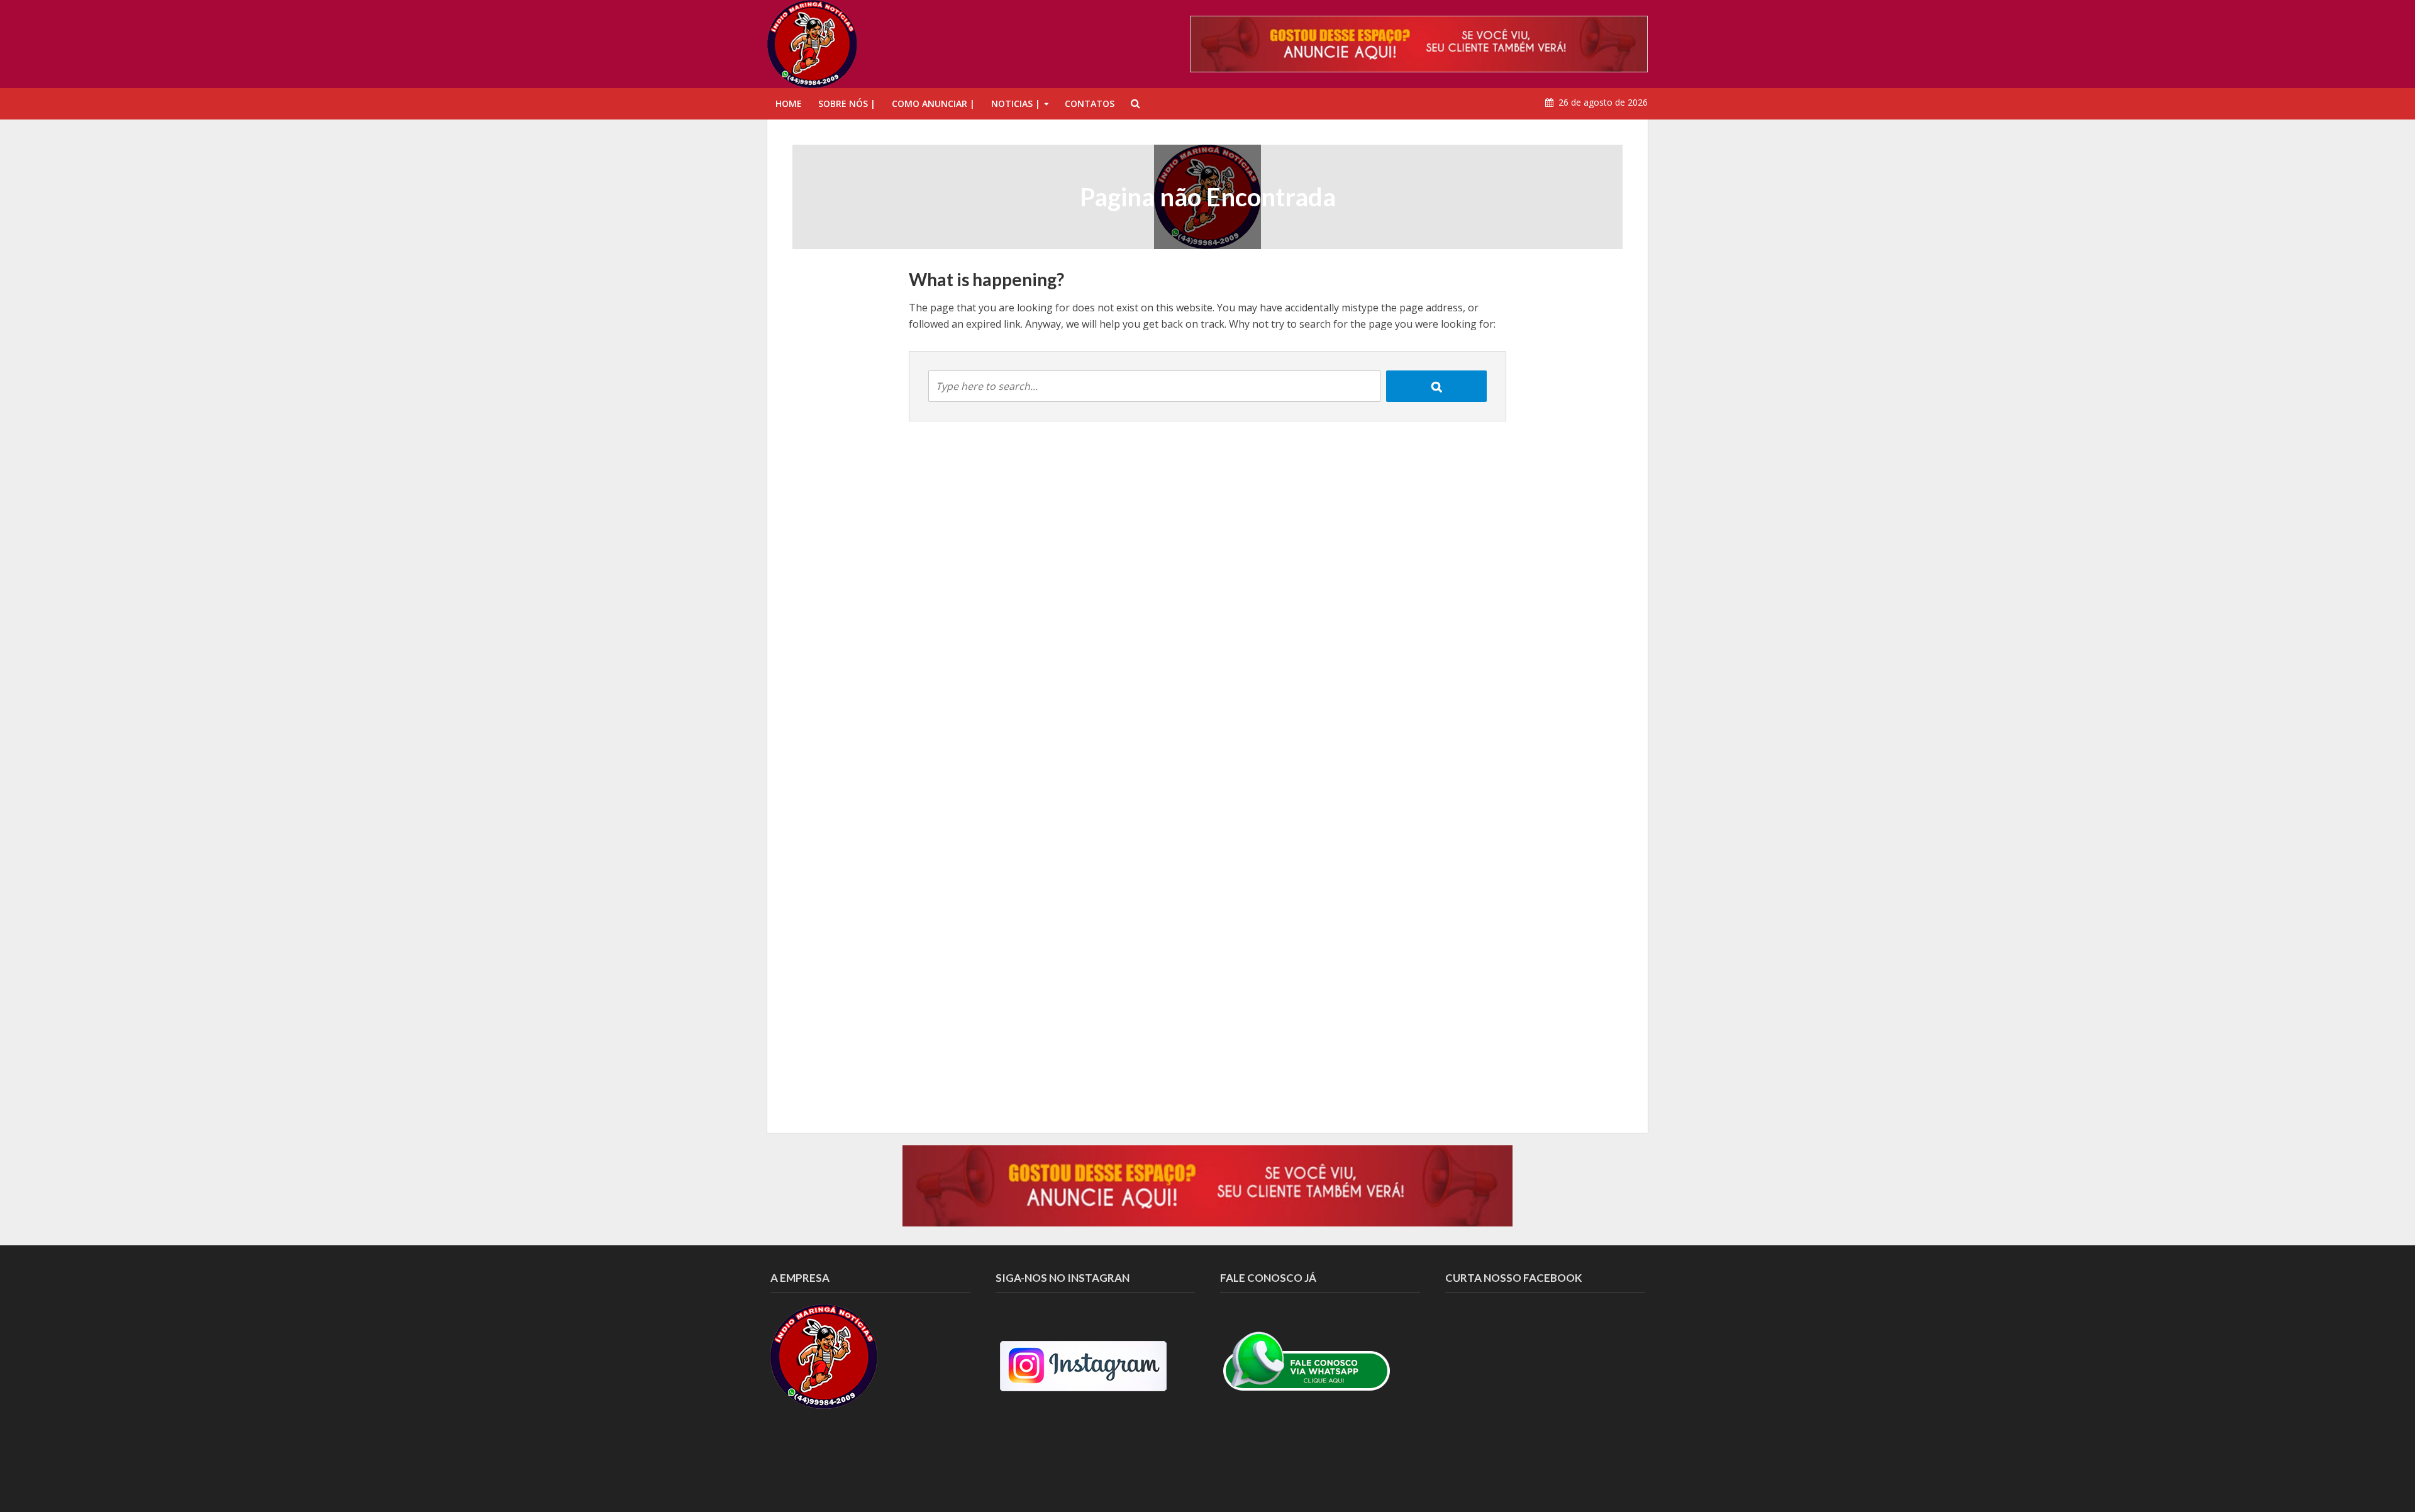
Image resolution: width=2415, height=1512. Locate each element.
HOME (789, 103)
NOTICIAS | (1016, 103)
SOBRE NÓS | (847, 103)
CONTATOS (1090, 103)
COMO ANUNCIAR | (933, 103)
